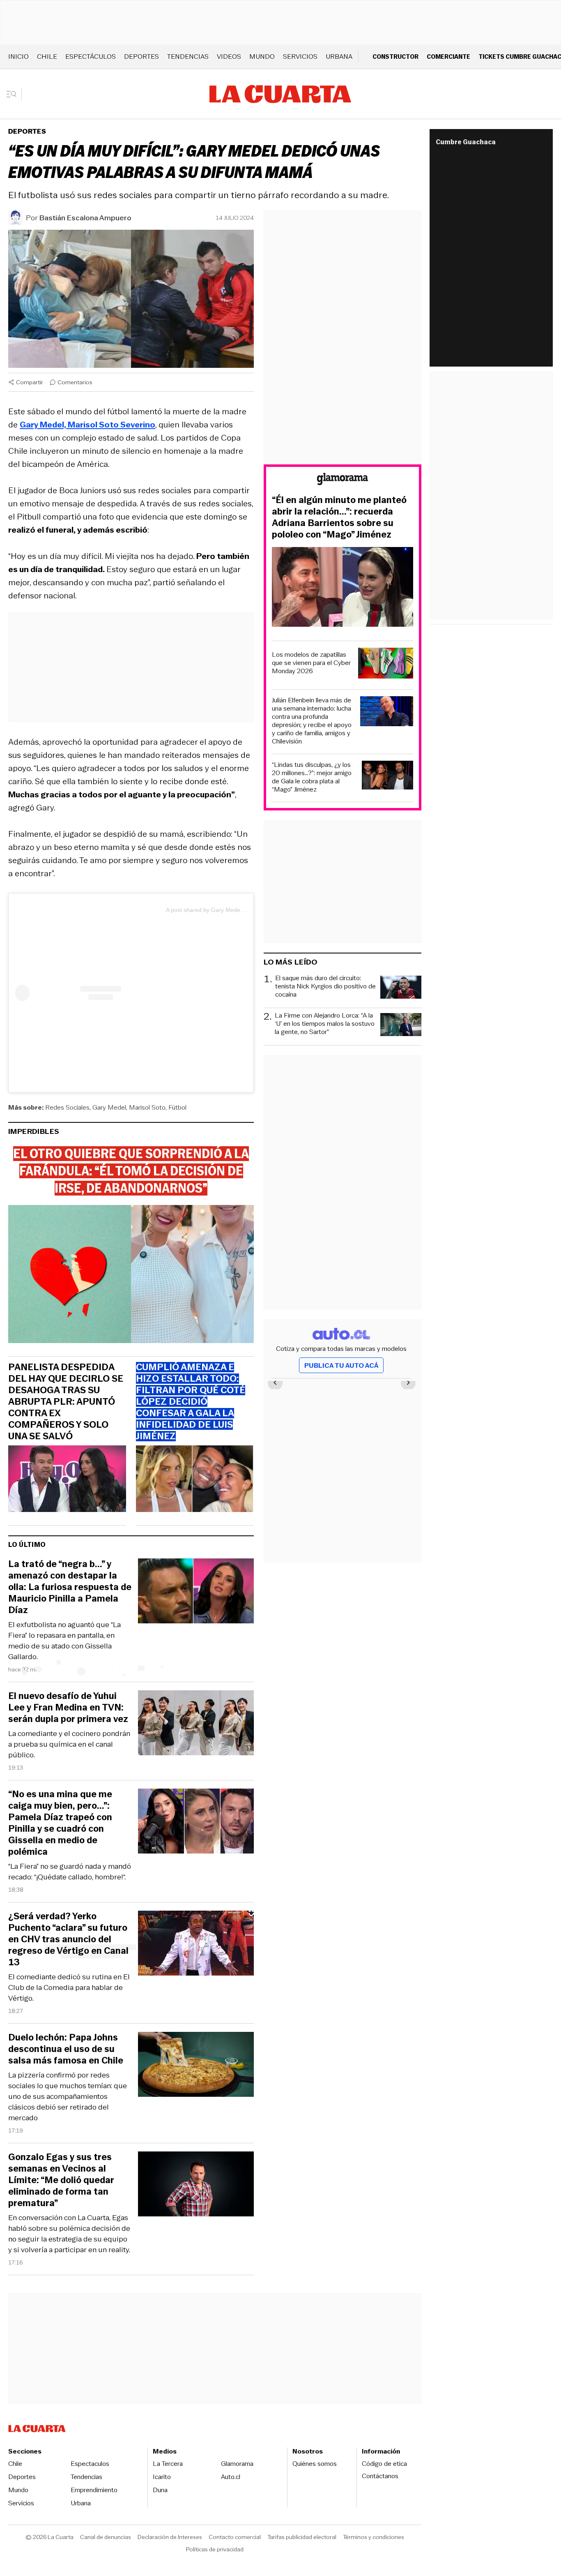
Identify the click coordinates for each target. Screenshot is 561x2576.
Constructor (395, 57)
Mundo (262, 57)
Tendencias (188, 57)
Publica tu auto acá (341, 1365)
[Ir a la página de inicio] (280, 94)
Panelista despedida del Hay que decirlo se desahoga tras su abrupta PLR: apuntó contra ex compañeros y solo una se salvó (66, 1402)
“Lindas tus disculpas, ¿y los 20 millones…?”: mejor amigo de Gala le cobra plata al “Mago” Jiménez (312, 777)
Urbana (339, 57)
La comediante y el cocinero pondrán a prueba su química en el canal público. (69, 1744)
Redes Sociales (67, 1107)
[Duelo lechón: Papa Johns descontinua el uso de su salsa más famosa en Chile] (196, 2066)
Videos (229, 57)
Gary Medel (109, 1107)
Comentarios (75, 382)
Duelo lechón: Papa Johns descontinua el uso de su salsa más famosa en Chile (66, 2049)
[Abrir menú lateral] (14, 94)
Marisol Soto (147, 1107)
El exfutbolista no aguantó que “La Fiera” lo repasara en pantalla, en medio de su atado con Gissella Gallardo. (64, 1641)
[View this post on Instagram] (91, 993)
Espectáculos (91, 57)
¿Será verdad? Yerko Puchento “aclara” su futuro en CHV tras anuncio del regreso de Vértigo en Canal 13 (68, 1939)
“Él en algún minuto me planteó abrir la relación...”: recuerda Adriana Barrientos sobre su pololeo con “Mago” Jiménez (339, 517)
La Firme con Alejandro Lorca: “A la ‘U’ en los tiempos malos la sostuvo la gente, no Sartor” (325, 1024)
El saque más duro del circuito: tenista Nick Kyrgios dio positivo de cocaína (325, 987)
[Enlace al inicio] (343, 480)
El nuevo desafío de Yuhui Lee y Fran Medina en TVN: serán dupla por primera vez (68, 1708)
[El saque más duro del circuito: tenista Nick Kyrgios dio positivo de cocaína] (401, 988)
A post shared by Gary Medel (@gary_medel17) (228, 910)
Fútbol (177, 1107)
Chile (47, 57)
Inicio (18, 57)
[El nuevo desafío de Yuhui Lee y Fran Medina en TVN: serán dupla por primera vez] (196, 1724)
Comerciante (448, 57)
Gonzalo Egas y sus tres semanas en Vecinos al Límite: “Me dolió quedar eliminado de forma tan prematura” (61, 2180)
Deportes (141, 57)
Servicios (300, 57)
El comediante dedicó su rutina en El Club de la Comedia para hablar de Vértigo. (69, 1987)
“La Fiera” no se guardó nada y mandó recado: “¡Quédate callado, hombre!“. (70, 1872)
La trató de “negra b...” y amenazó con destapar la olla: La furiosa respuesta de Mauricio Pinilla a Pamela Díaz (70, 1587)
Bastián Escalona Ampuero (85, 218)
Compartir (30, 382)
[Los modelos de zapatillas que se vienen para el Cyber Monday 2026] (386, 664)
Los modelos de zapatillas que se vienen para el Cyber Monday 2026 (311, 663)
